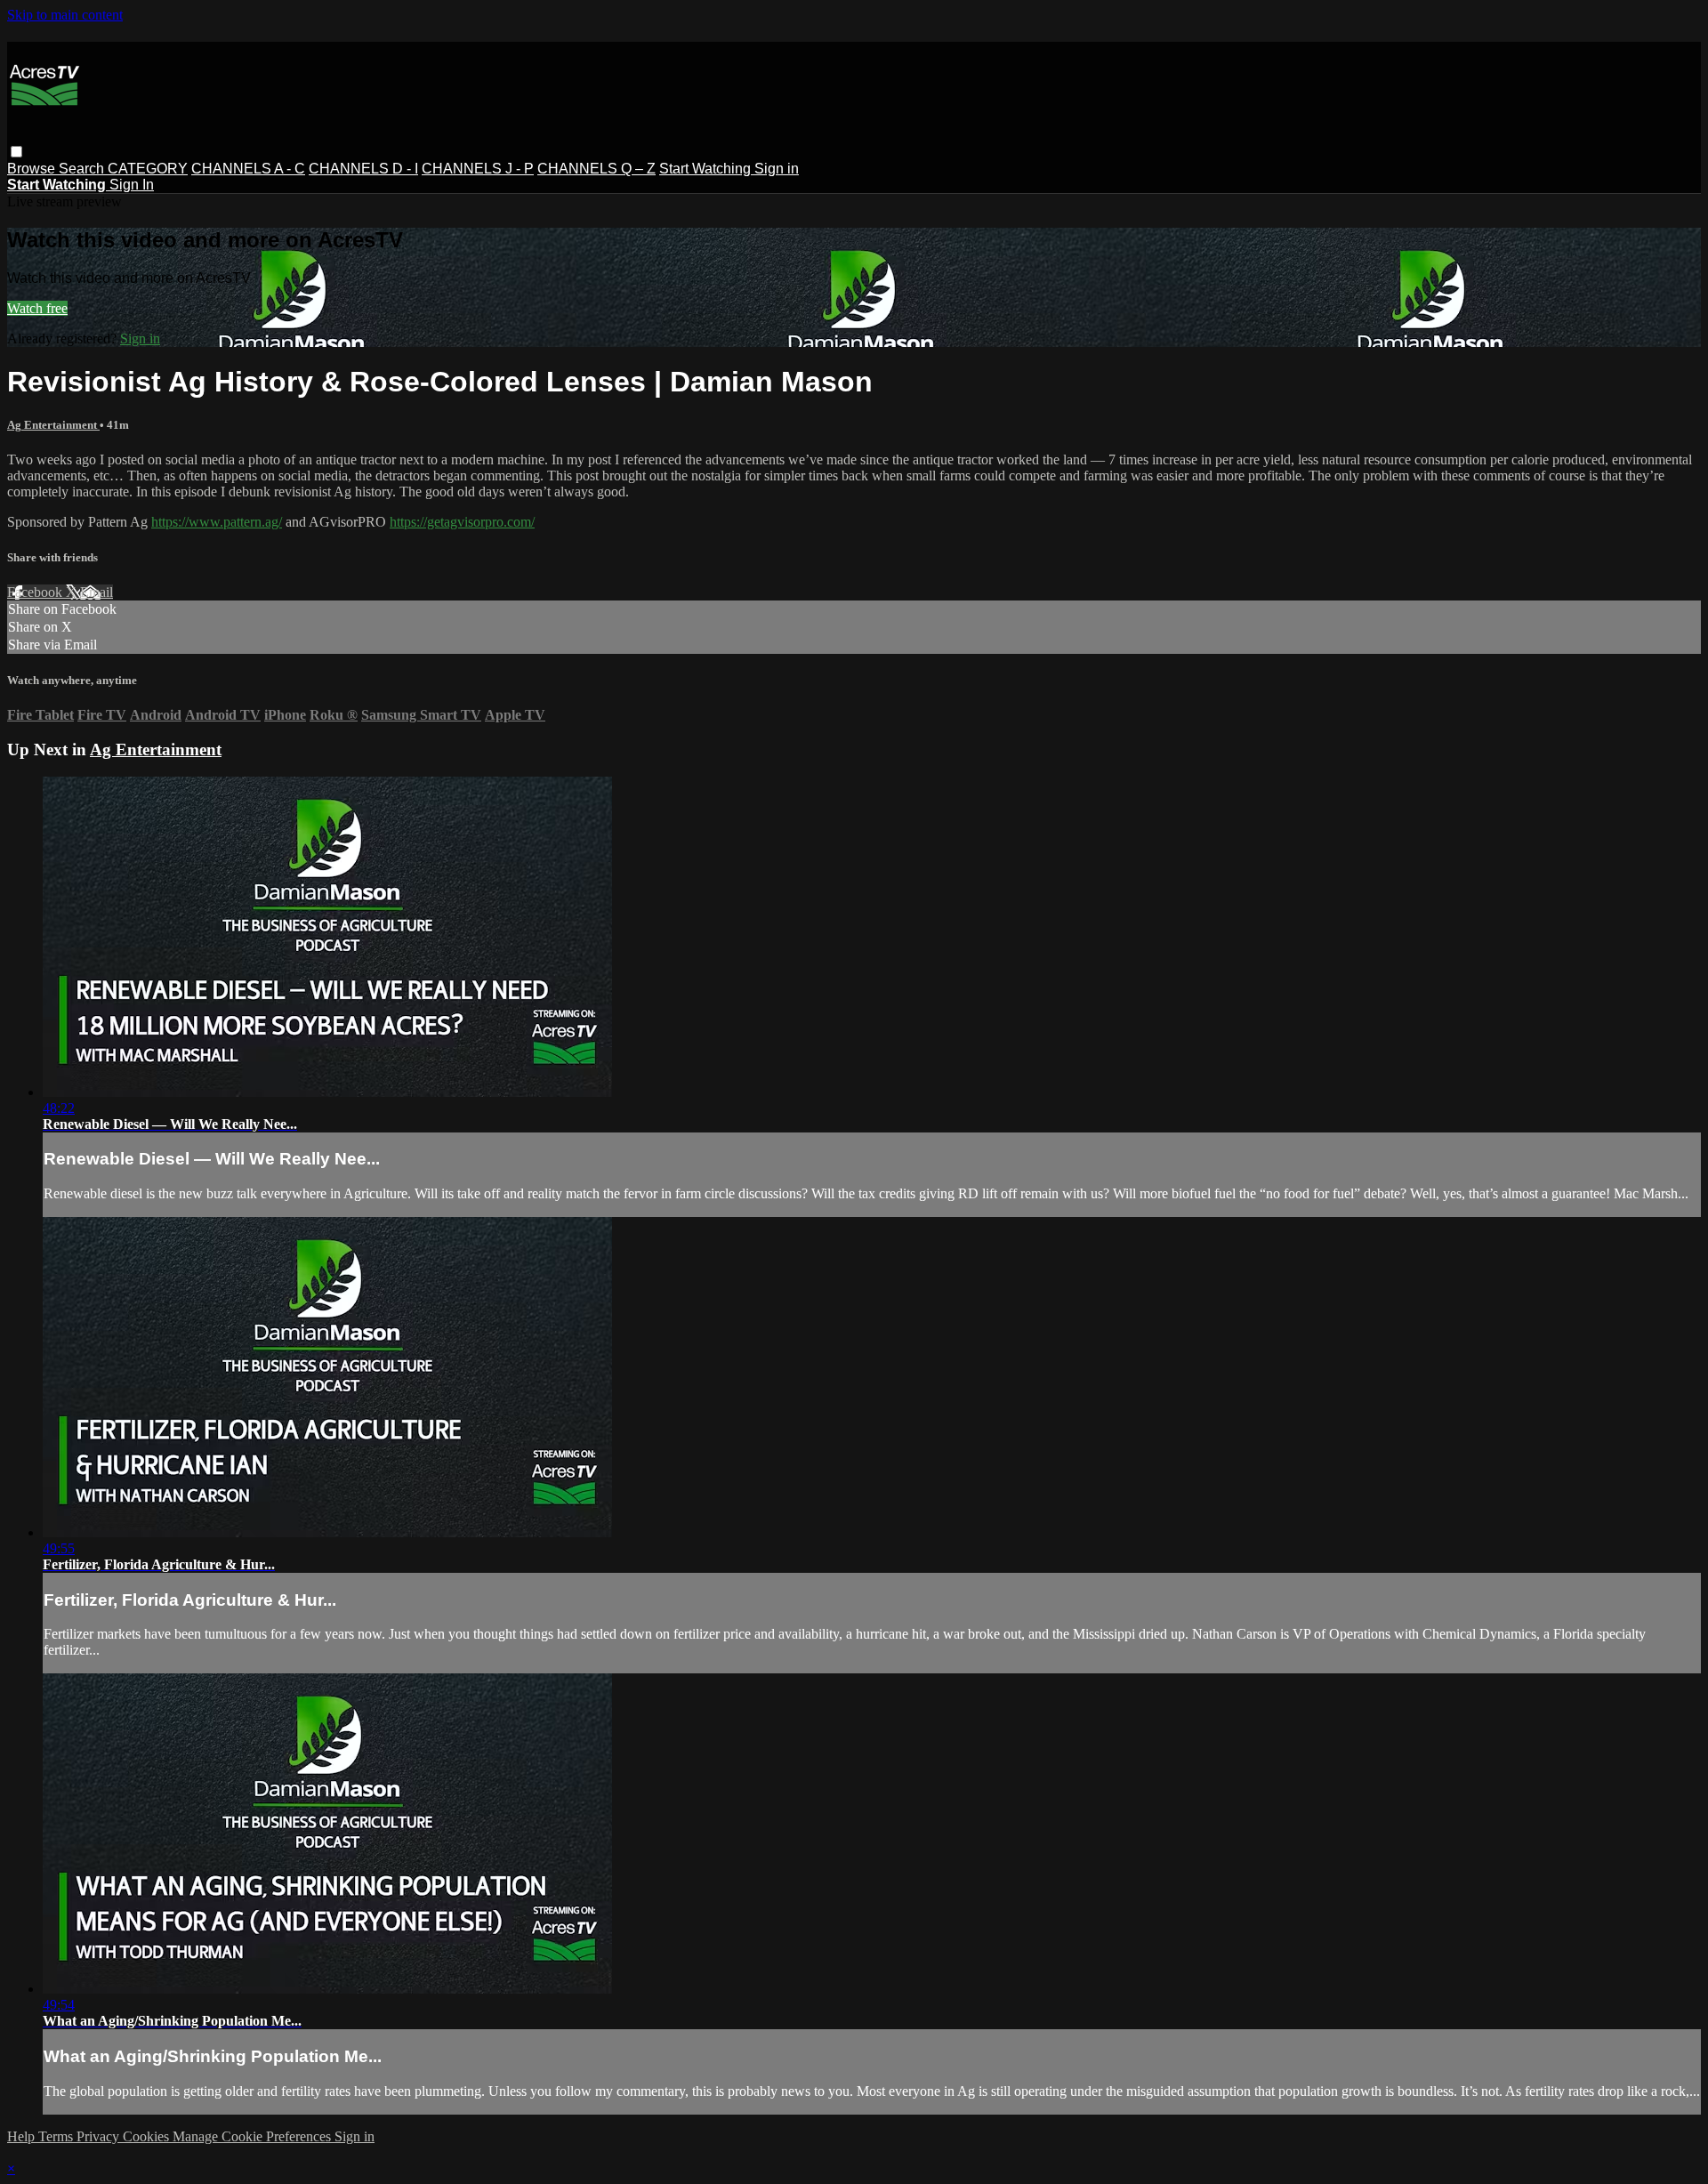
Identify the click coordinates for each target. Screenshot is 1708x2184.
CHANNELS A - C (248, 169)
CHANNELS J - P (478, 169)
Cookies (148, 2136)
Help (23, 2136)
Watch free (37, 308)
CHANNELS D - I (363, 169)
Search (83, 169)
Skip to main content (65, 15)
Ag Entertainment (53, 425)
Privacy (100, 2136)
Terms (57, 2136)
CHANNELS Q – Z (596, 169)
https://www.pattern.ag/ (217, 522)
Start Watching (707, 169)
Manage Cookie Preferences (254, 2136)
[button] (16, 152)
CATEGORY (148, 169)
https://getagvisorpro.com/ (462, 522)
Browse (33, 169)
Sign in (777, 169)
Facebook (36, 592)
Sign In (132, 185)
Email (97, 592)
